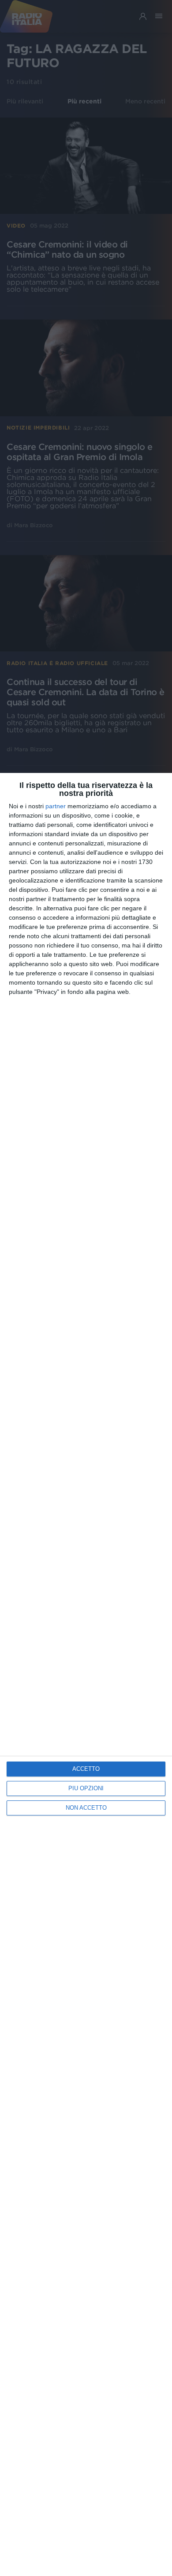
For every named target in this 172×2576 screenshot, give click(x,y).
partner (56, 806)
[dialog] (86, 1674)
